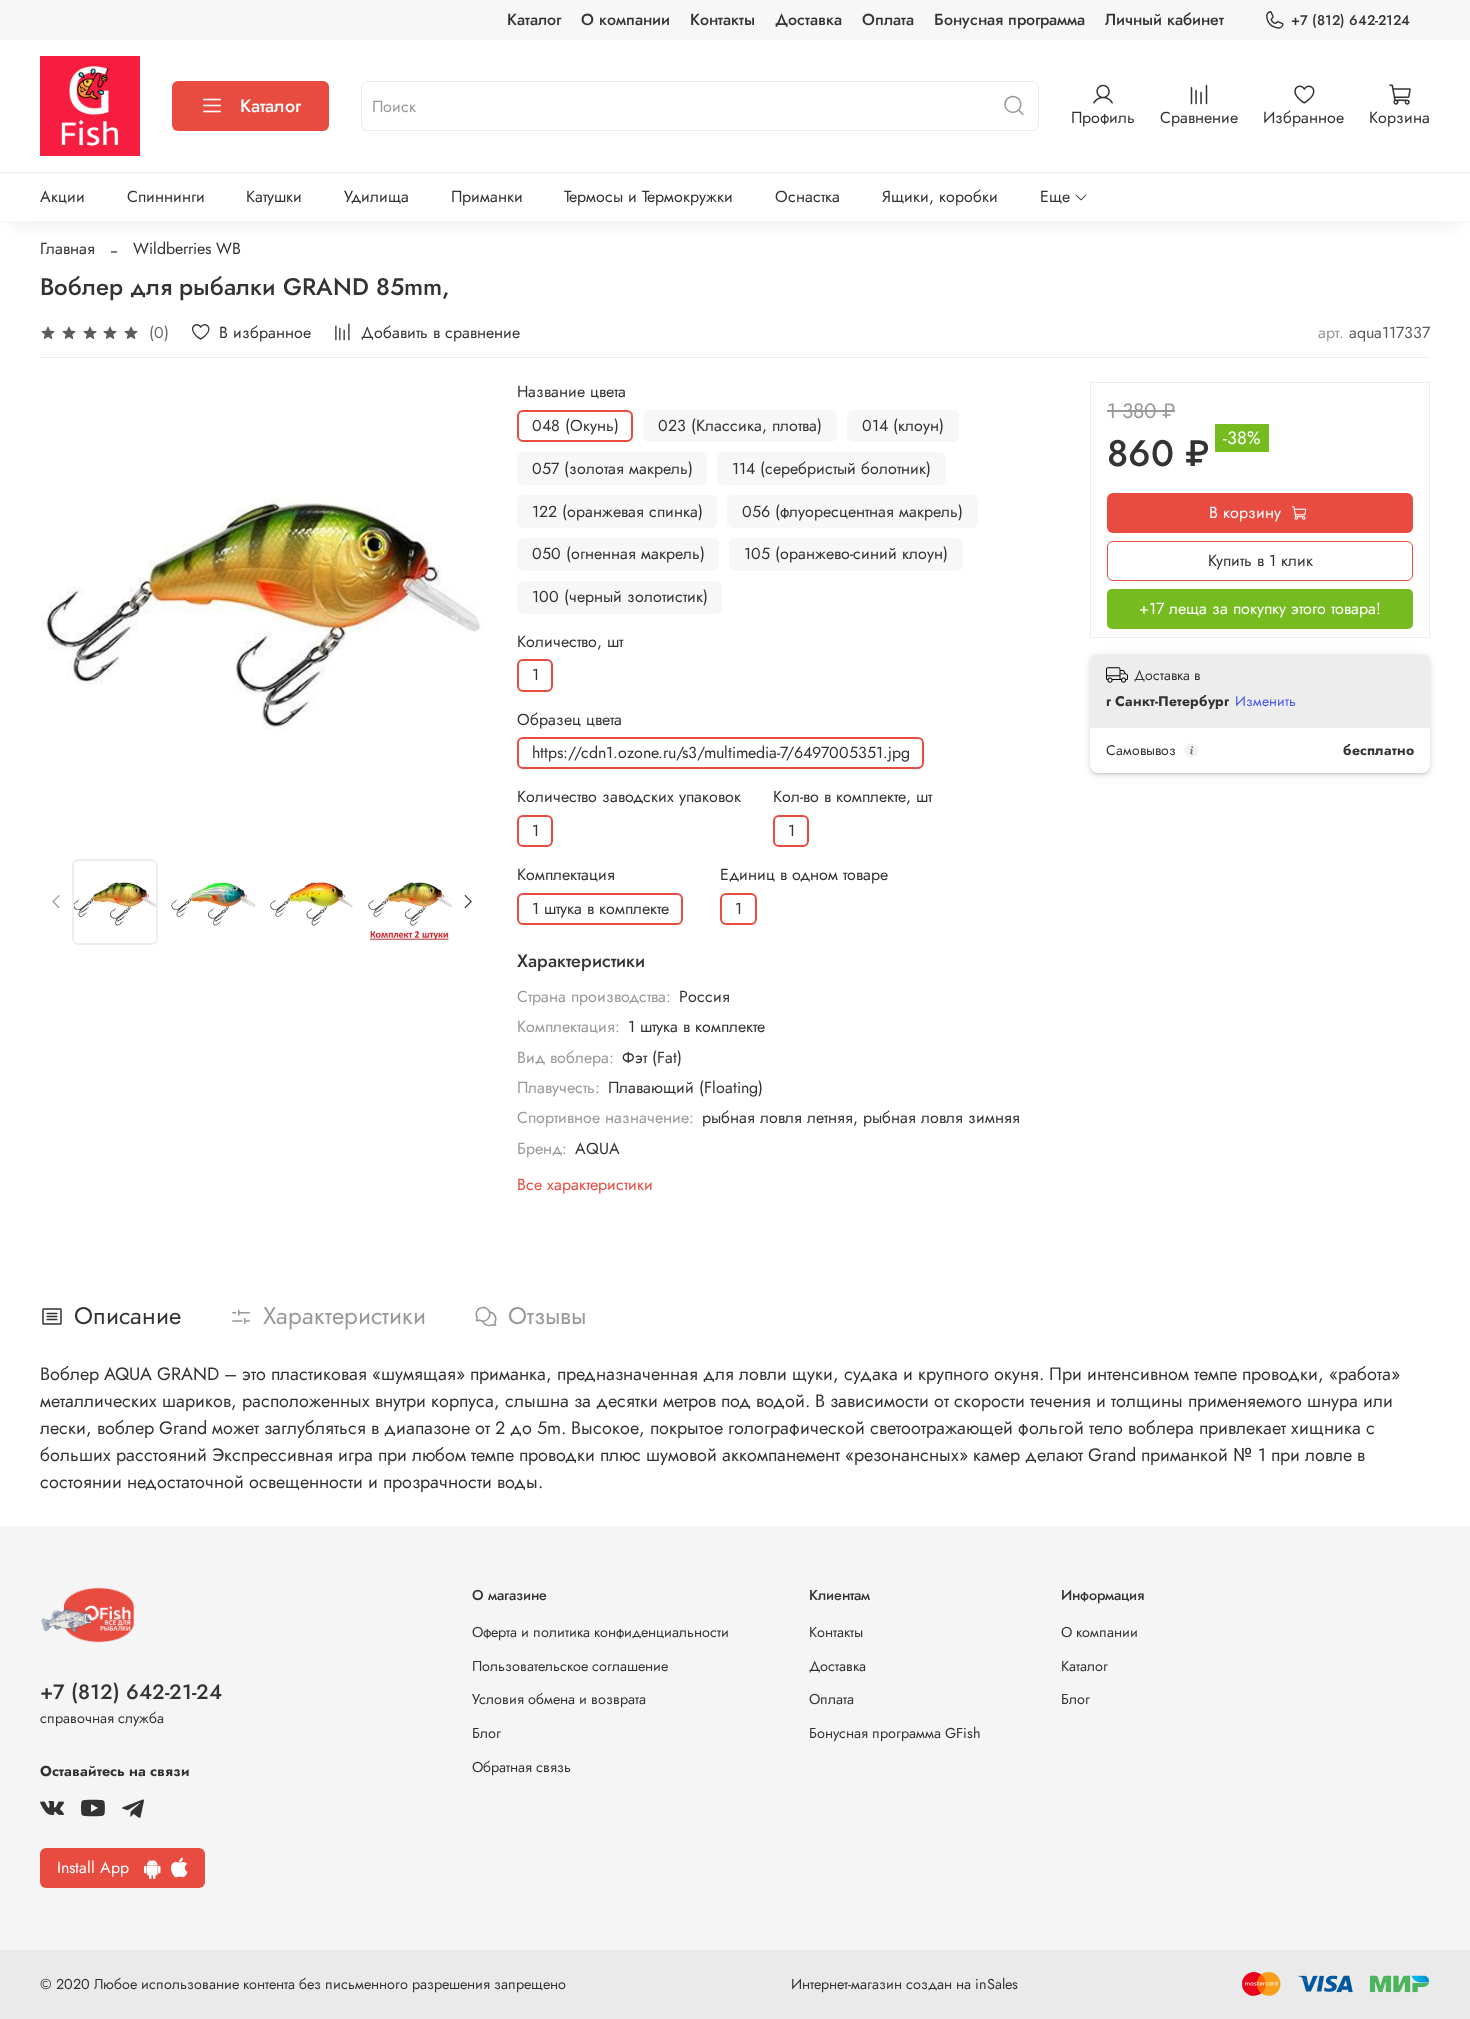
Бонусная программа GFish (895, 1733)
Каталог (534, 19)
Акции (62, 196)
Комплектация (566, 874)
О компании (625, 19)
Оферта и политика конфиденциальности (600, 1632)
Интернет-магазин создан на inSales (904, 1984)
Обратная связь (521, 1767)
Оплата (888, 19)
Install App (100, 1867)
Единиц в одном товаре (804, 874)
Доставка (808, 19)
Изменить (1265, 701)
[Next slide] (453, 605)
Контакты (722, 19)
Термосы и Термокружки (648, 196)
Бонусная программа (1009, 19)
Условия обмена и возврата (559, 1699)
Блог (486, 1733)
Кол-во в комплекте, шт (852, 796)
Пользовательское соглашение (570, 1666)
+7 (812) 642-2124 (1350, 20)
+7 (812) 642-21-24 (131, 1692)
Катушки (274, 196)
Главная (67, 248)
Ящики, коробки (940, 196)
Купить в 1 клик (1260, 560)
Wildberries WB (187, 248)
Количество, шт (570, 641)
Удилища (376, 196)
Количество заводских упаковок (629, 796)
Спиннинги (166, 196)
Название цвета (571, 391)
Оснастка (807, 196)
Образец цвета (569, 719)
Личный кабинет (1164, 19)
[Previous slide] (72, 605)
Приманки (487, 196)
